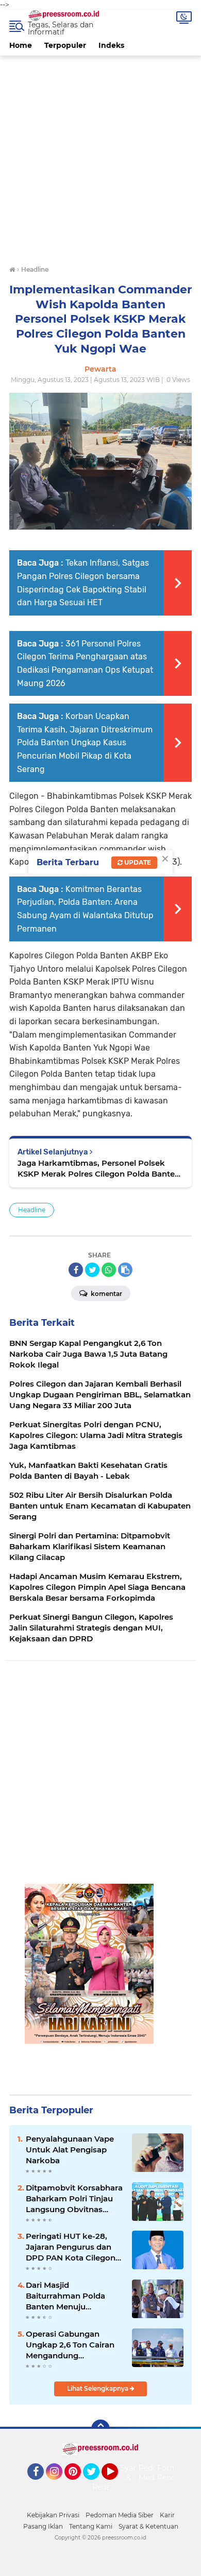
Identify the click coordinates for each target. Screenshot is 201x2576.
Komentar (106, 1294)
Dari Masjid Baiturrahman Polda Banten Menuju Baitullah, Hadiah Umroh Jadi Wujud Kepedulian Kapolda (74, 2296)
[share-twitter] (92, 1270)
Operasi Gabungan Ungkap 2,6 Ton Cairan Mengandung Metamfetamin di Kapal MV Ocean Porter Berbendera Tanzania (72, 2345)
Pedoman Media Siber (120, 2515)
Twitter (96, 2484)
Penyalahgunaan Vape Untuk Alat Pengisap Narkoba (70, 2150)
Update (137, 862)
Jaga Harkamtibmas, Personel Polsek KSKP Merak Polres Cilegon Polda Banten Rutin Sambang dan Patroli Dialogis (99, 1169)
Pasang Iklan (43, 2526)
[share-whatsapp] (109, 1270)
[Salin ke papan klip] (125, 1270)
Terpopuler (65, 45)
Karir (167, 2515)
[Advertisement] (100, 156)
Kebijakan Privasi (53, 2515)
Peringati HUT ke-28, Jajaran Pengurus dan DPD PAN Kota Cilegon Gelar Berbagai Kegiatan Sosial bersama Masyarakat (73, 2247)
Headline (32, 1210)
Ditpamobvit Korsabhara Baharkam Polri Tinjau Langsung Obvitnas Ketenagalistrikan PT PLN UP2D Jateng (74, 2199)
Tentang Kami (91, 2526)
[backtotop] (100, 2429)
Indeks (111, 45)
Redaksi (106, 2487)
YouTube (117, 2484)
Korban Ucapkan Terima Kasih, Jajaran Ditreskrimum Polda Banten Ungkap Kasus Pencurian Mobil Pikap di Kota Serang (85, 742)
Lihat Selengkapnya (98, 2388)
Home (21, 45)
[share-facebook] (76, 1270)
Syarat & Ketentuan (148, 2526)
